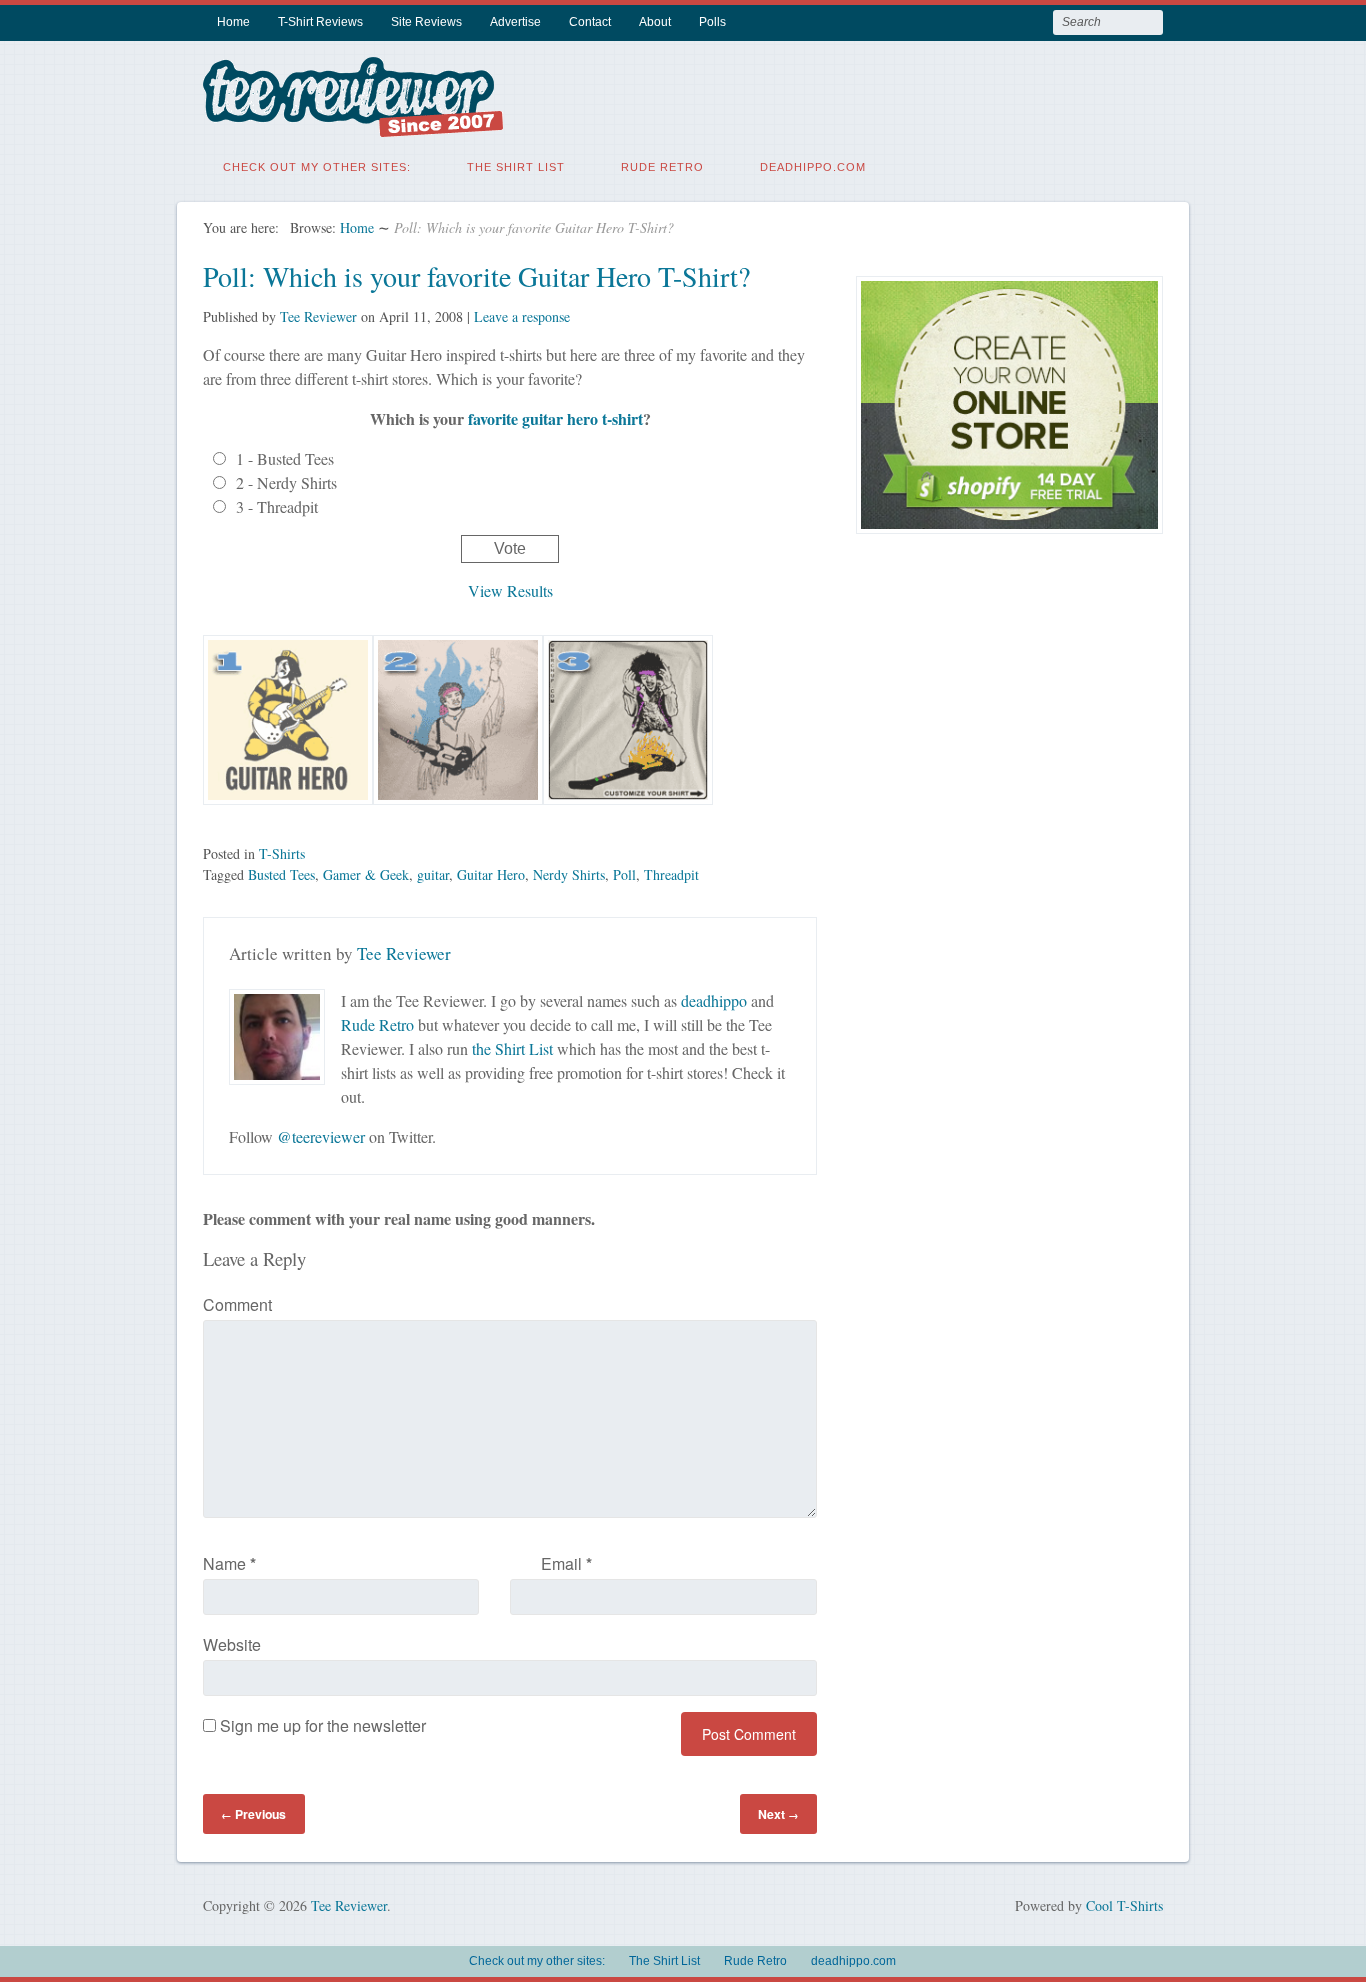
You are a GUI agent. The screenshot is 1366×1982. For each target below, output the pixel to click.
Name (229, 1563)
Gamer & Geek (366, 874)
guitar (433, 874)
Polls (712, 22)
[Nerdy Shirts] (458, 814)
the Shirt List (512, 1048)
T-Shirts (282, 853)
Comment (237, 1304)
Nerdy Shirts (569, 874)
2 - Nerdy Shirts (286, 482)
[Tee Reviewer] (353, 124)
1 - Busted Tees (285, 458)
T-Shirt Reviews (320, 22)
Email (566, 1563)
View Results (510, 590)
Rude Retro (662, 167)
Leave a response (522, 316)
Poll (624, 874)
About (655, 22)
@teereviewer (321, 1136)
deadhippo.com (813, 167)
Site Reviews (426, 22)
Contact (590, 22)
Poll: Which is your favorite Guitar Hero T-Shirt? (476, 276)
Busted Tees (281, 874)
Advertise (515, 22)
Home (233, 22)
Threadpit (671, 874)
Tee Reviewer (318, 316)
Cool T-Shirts (1124, 1905)
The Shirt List (516, 167)
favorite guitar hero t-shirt (555, 418)
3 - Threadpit (277, 506)
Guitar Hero (491, 874)
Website (232, 1644)
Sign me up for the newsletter (321, 1725)
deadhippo (714, 1000)
